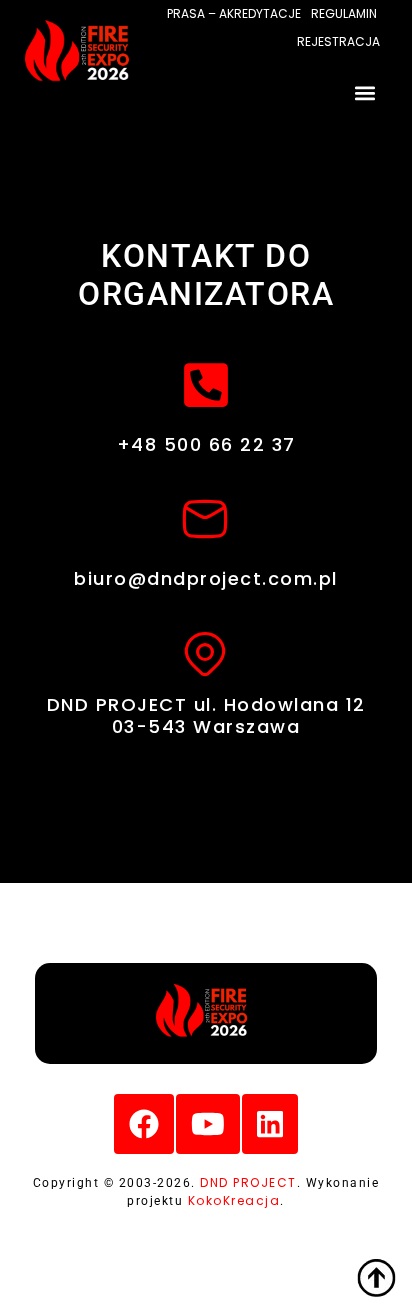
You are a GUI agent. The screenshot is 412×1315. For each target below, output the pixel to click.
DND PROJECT (248, 1182)
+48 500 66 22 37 (206, 444)
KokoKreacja (234, 1200)
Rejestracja (338, 41)
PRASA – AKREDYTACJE (234, 13)
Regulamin (344, 13)
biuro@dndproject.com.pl (206, 578)
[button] (365, 92)
